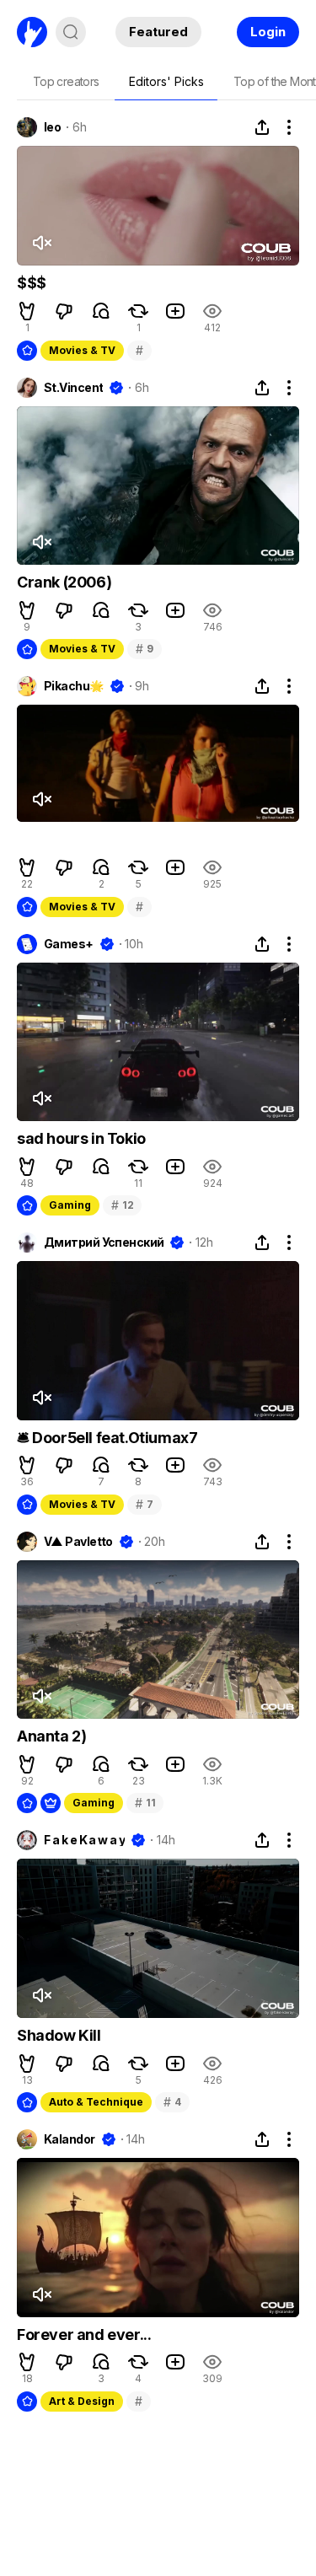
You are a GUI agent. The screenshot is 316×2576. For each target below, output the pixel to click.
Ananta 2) (51, 1736)
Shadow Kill (59, 2035)
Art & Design (82, 2401)
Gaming (70, 1205)
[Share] (262, 127)
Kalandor (70, 2139)
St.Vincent (73, 388)
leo (52, 127)
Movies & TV (82, 350)
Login (268, 32)
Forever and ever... (84, 2334)
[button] (27, 311)
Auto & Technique (96, 2102)
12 (122, 1205)
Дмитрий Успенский (104, 1242)
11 (145, 1803)
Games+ (69, 944)
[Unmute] (41, 243)
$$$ (32, 283)
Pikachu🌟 (74, 686)
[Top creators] (66, 82)
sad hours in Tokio (81, 1138)
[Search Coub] (71, 32)
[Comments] (101, 311)
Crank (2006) (64, 582)
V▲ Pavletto (78, 1542)
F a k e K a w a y (84, 1840)
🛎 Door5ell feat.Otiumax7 (107, 1438)
